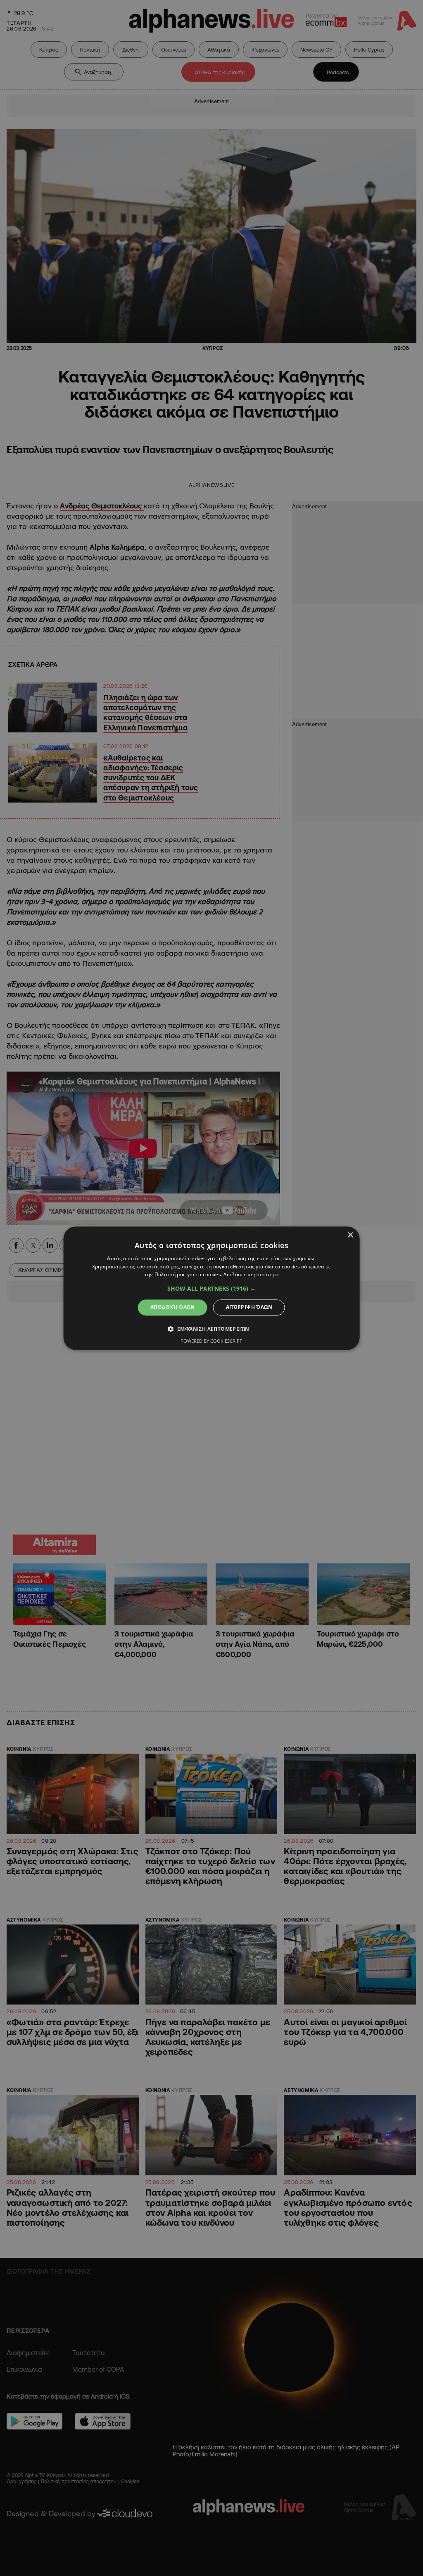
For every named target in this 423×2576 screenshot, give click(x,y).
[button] (211, 1289)
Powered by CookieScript (211, 1341)
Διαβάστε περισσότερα (251, 1275)
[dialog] (212, 1288)
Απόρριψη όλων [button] (249, 1307)
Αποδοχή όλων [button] (173, 1307)
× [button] (350, 1235)
